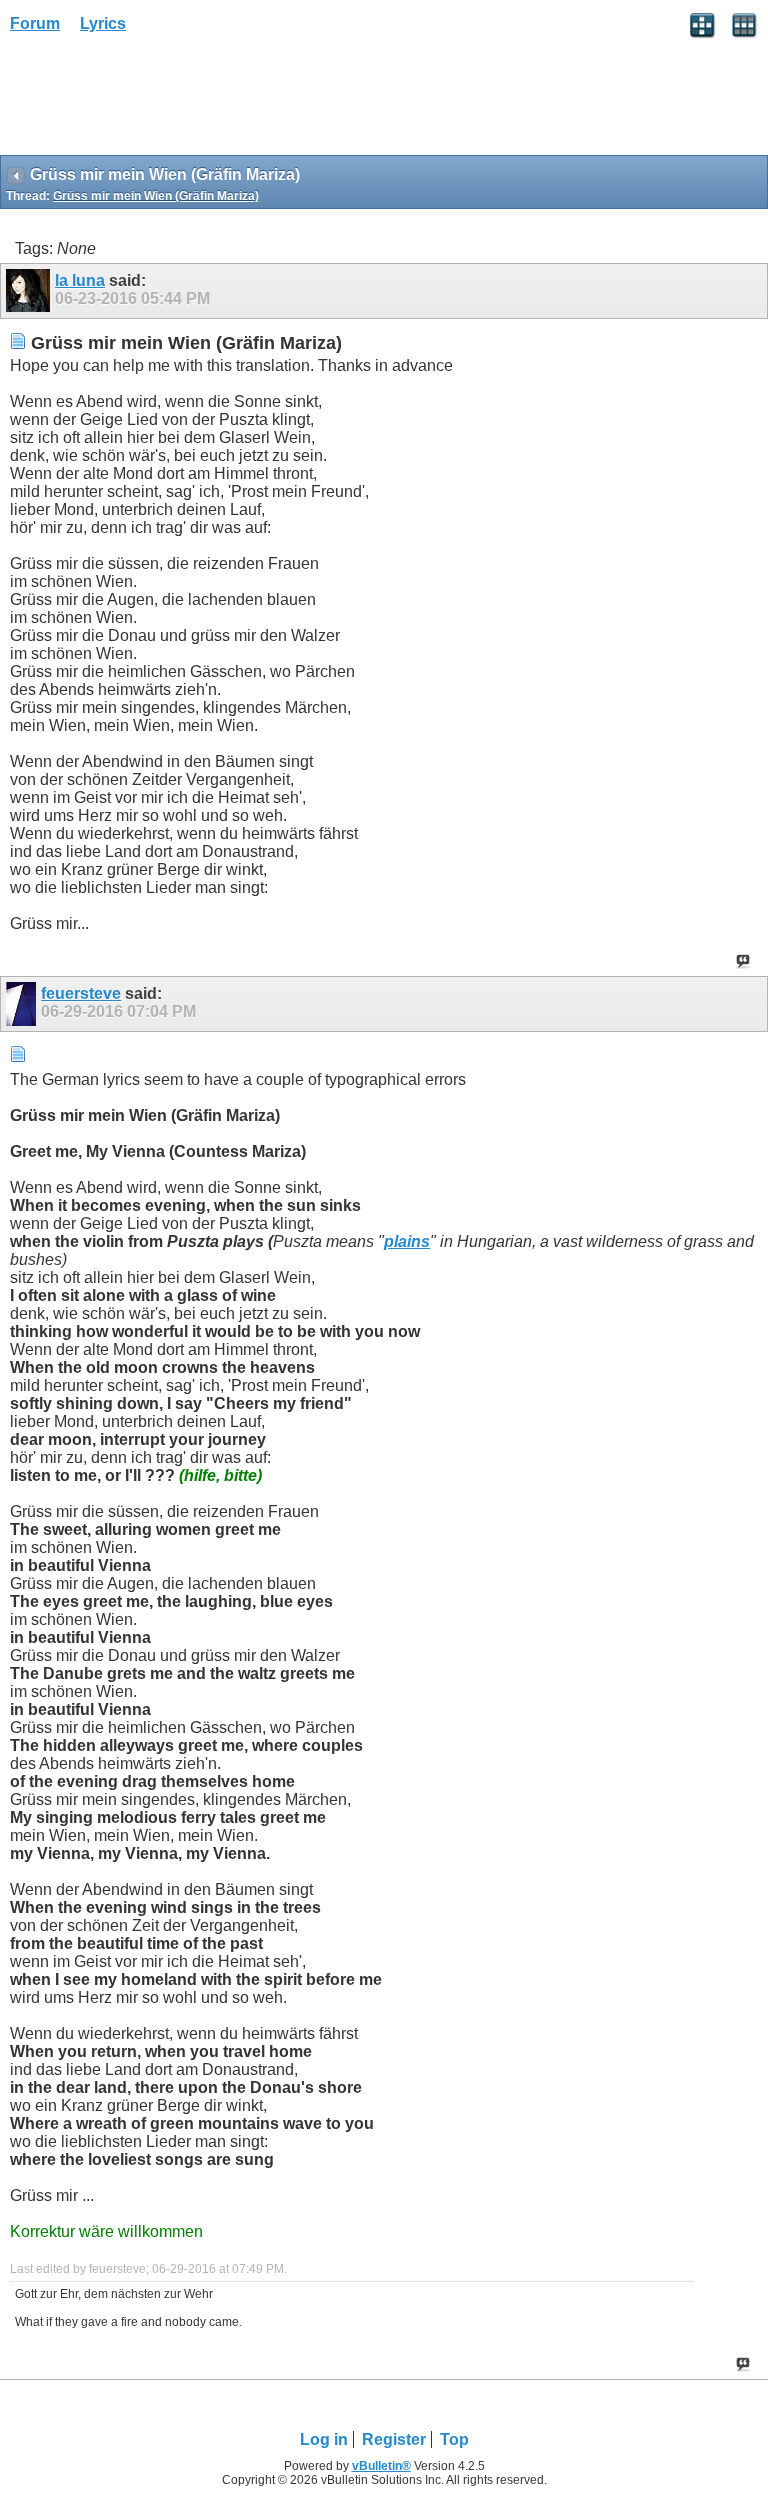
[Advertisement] (160, 101)
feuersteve (81, 993)
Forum (35, 23)
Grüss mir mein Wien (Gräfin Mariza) (156, 196)
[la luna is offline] (30, 291)
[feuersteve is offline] (23, 1004)
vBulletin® (381, 2466)
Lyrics (103, 23)
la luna (80, 280)
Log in (324, 2439)
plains (407, 1241)
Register (394, 2439)
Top (454, 2439)
